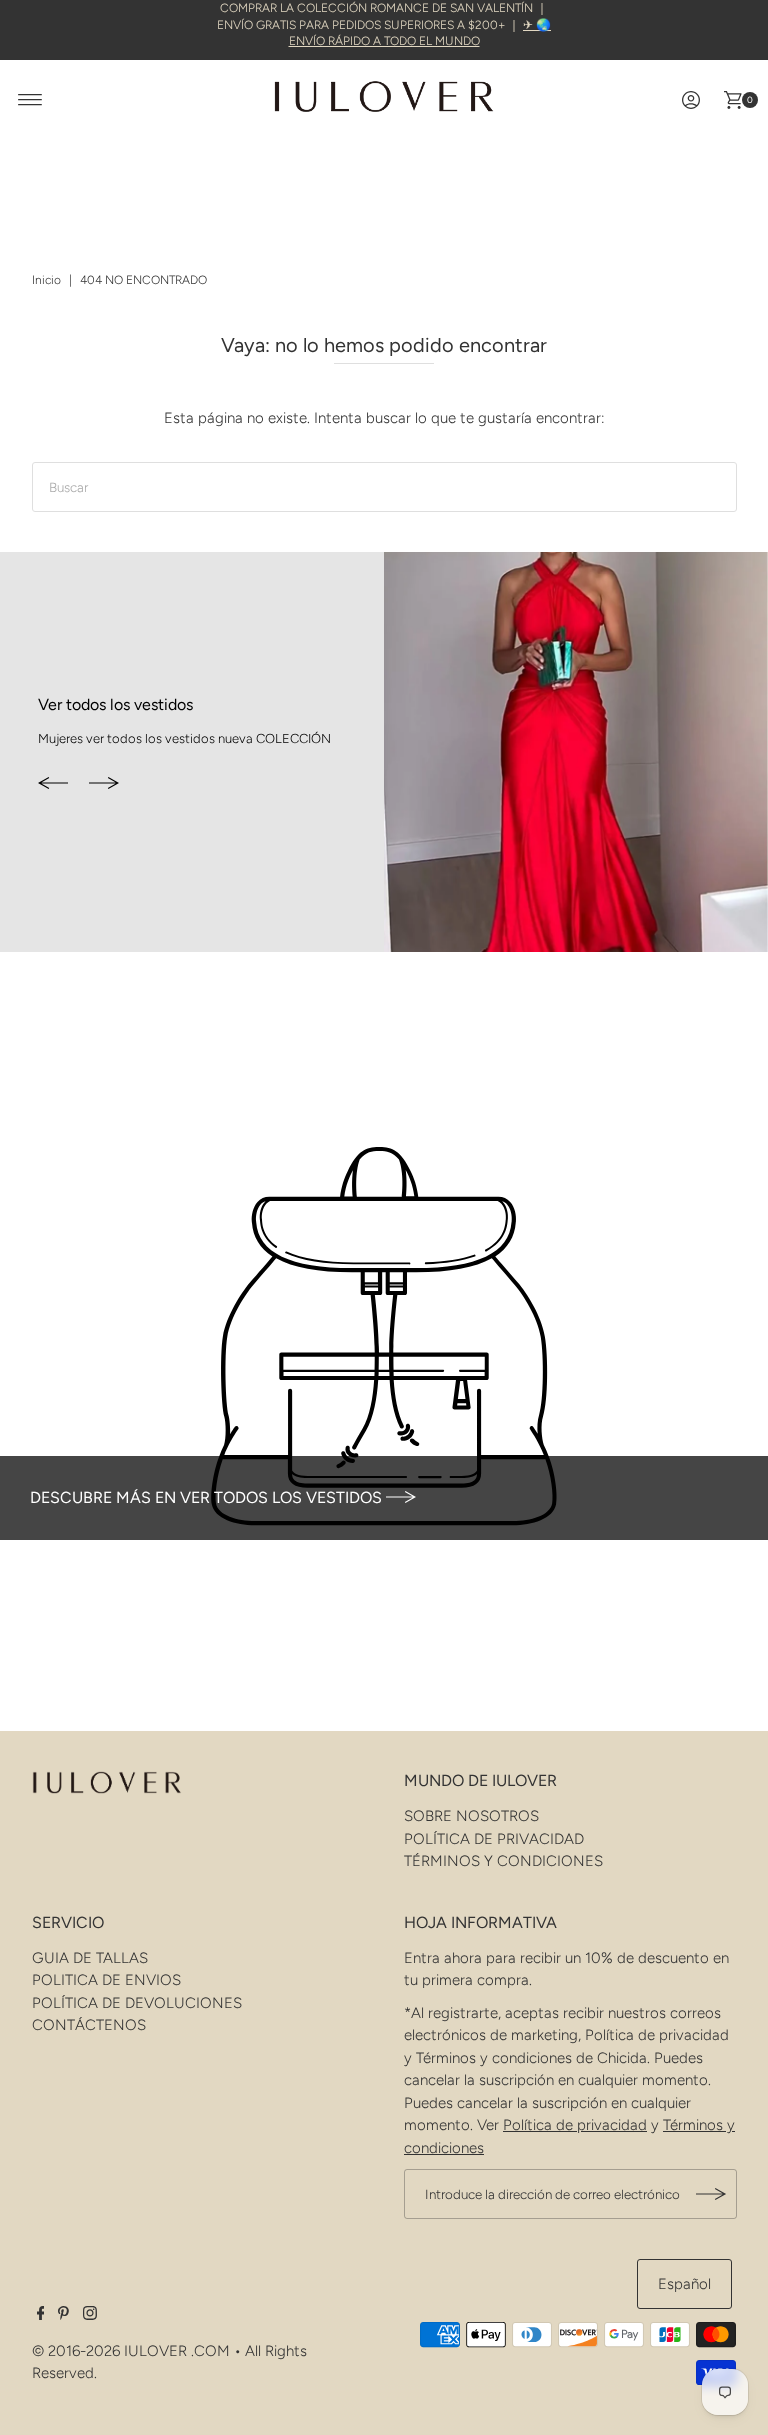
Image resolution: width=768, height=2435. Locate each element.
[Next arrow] (104, 784)
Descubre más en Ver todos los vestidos (208, 1497)
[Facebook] (41, 2315)
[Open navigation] (30, 100)
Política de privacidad (575, 2125)
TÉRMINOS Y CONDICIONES (503, 1861)
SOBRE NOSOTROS (471, 1816)
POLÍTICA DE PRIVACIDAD (494, 1839)
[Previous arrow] (53, 784)
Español (684, 2284)
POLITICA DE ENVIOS (106, 1980)
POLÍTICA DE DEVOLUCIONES (137, 2003)
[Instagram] (90, 2315)
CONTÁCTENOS (89, 2025)
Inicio (46, 280)
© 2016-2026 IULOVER (109, 2351)
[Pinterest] (63, 2315)
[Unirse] (712, 2194)
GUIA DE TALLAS (90, 1958)
